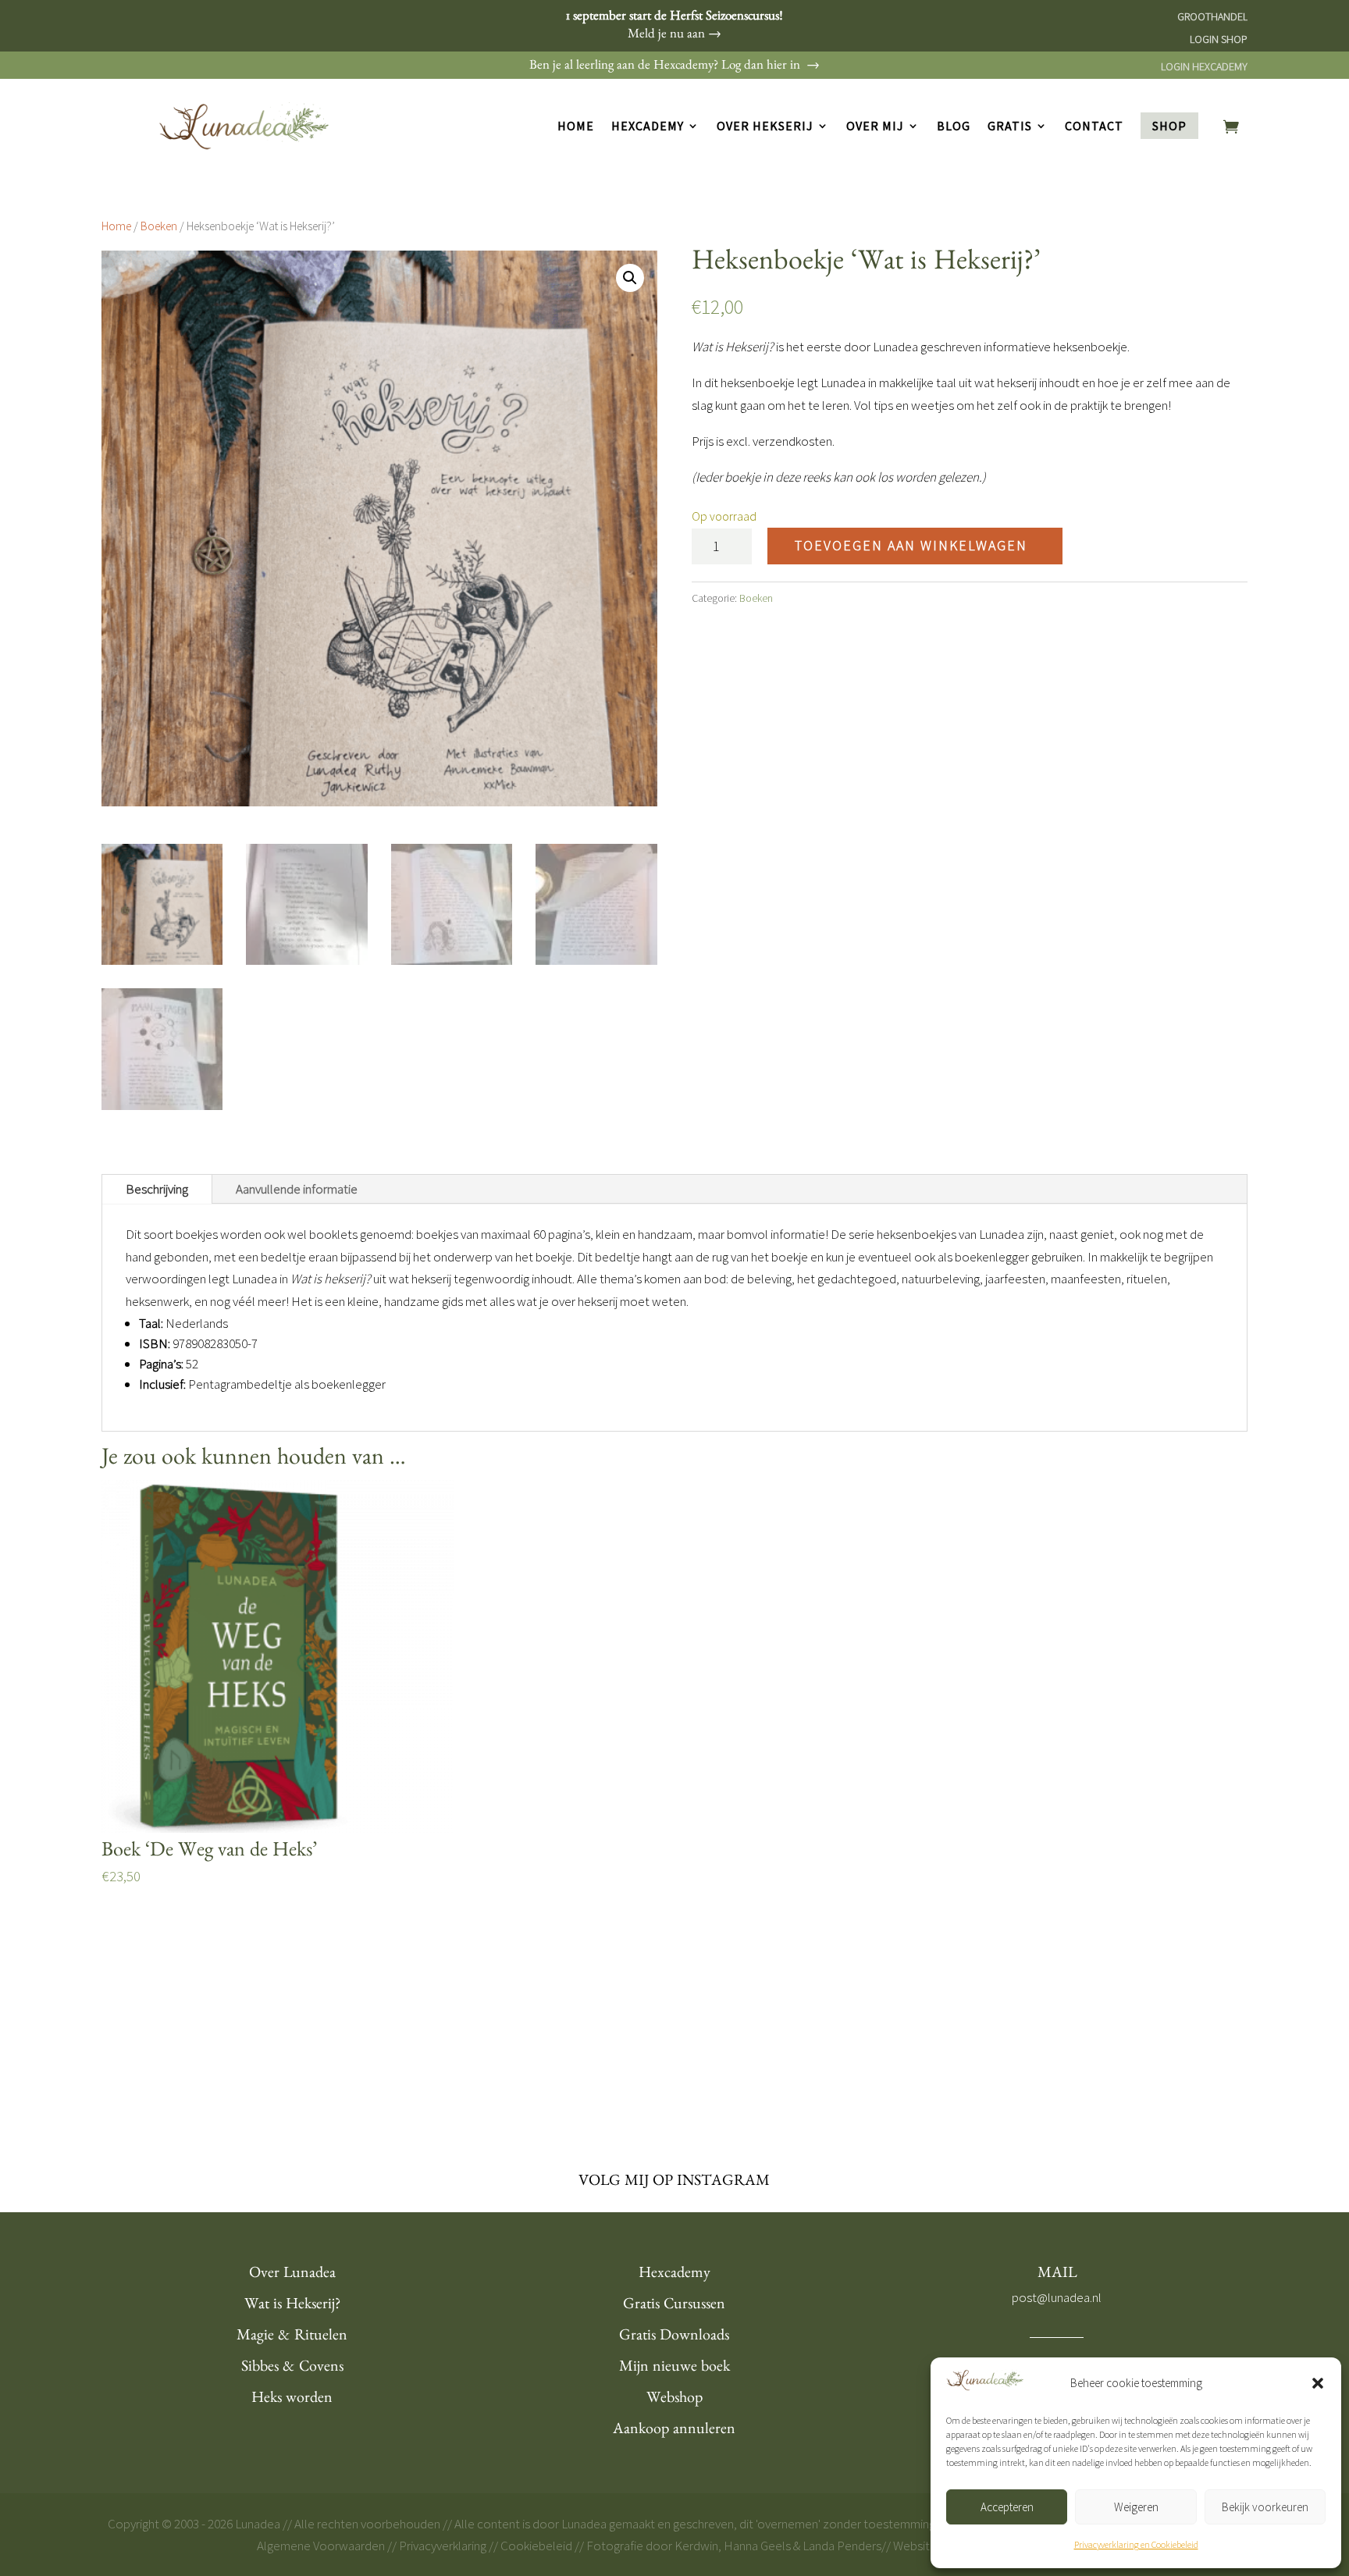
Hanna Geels (757, 2546)
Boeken (159, 226)
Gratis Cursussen (674, 2306)
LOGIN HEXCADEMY (1204, 66)
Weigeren (1136, 2507)
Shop (1169, 126)
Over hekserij (765, 127)
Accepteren (1007, 2507)
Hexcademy (648, 127)
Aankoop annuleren (674, 2431)
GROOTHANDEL (1212, 16)
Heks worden (292, 2400)
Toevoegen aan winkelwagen (911, 545)
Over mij (875, 127)
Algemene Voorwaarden (321, 2546)
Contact (1094, 127)
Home (576, 127)
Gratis (1010, 127)
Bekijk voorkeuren (1265, 2507)
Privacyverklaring (443, 2546)
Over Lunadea (292, 2275)
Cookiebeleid (536, 2546)
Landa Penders (842, 2546)
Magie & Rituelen (292, 2337)
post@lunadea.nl (1057, 2297)
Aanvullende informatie (297, 1189)
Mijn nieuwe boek (674, 2368)
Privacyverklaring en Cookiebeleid (1136, 2544)
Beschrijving (157, 1189)
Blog (954, 127)
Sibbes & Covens (292, 2368)
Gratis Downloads (674, 2337)
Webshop (674, 2400)
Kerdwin (696, 2546)
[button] (1318, 2383)
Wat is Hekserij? (292, 2306)
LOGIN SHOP (1219, 39)
